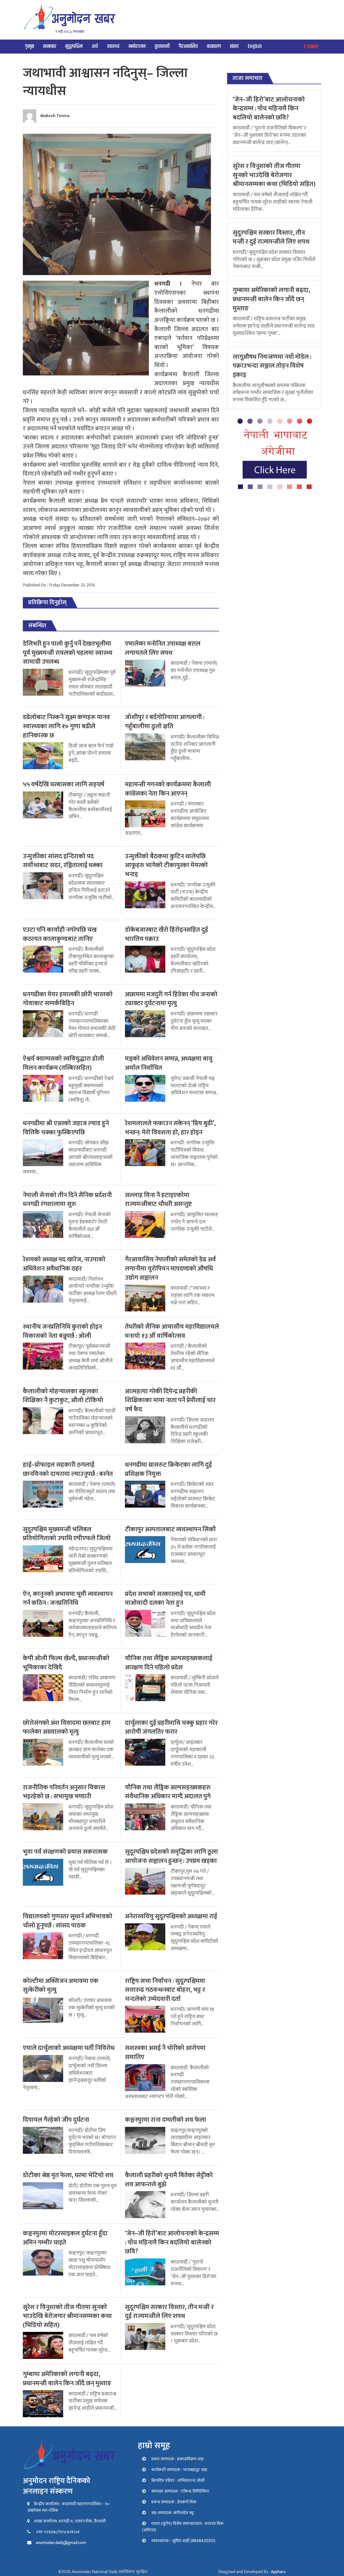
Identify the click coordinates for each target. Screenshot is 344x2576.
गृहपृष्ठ (30, 46)
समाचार (50, 46)
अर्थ (95, 46)
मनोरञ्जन (137, 46)
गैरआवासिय (188, 46)
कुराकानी (162, 46)
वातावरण (214, 46)
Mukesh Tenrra (55, 116)
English (255, 46)
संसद (234, 46)
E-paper (311, 46)
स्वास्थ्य (113, 46)
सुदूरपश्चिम (74, 46)
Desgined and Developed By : (252, 2572)
